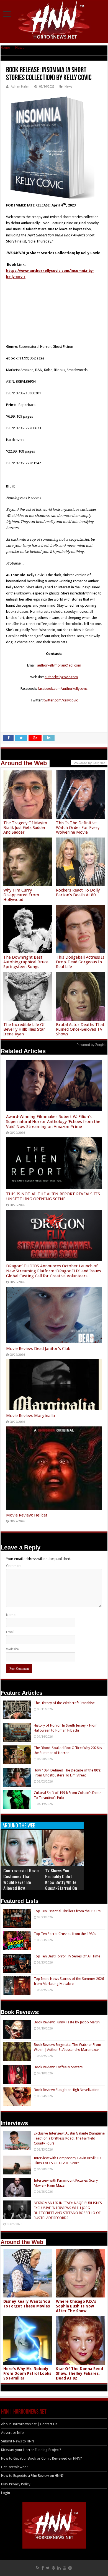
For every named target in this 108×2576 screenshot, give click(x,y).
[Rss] (38, 2568)
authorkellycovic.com (61, 677)
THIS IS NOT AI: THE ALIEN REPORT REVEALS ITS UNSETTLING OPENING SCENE (53, 1196)
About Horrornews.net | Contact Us (29, 2424)
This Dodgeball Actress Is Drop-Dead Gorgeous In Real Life (80, 962)
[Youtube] (65, 2568)
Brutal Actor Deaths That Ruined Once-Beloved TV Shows (80, 1029)
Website (12, 1649)
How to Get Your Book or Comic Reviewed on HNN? (42, 2458)
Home (5, 48)
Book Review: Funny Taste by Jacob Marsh (67, 2022)
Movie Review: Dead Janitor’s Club (38, 1349)
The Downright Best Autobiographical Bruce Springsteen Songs (26, 962)
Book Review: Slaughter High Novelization (67, 2090)
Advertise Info (12, 2433)
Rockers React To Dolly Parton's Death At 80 (78, 893)
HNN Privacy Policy (16, 2484)
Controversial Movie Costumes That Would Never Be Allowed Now (21, 1879)
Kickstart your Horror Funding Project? (31, 2450)
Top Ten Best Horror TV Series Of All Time (67, 1956)
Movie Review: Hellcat (27, 1515)
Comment (14, 1566)
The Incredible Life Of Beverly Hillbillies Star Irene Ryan (24, 1029)
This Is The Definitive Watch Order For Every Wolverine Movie (78, 828)
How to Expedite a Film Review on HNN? (32, 2476)
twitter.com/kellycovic (61, 700)
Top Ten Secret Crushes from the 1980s (65, 1934)
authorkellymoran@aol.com (59, 665)
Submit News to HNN (18, 2441)
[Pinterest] (53, 2568)
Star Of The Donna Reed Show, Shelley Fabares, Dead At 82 (79, 2373)
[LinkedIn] (59, 2568)
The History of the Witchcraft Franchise (64, 1703)
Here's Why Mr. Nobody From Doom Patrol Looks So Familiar (27, 2373)
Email (10, 1632)
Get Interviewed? (15, 2467)
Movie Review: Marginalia (30, 1416)
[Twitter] (48, 2568)
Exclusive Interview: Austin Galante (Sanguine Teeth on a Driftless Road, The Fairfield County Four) (69, 2138)
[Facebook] (43, 2568)
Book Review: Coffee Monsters (58, 2067)
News (20, 48)
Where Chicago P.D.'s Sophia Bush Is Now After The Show (76, 2306)
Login (6, 2493)
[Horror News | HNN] (54, 21)
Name (11, 1615)
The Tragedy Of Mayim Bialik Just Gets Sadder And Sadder (25, 828)
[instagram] (70, 2568)
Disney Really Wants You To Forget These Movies (27, 2304)
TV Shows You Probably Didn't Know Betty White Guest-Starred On (61, 1879)
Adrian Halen (20, 87)
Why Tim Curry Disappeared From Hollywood (21, 895)
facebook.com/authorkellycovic (63, 689)
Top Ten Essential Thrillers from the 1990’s (67, 1911)
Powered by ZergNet (92, 1045)
